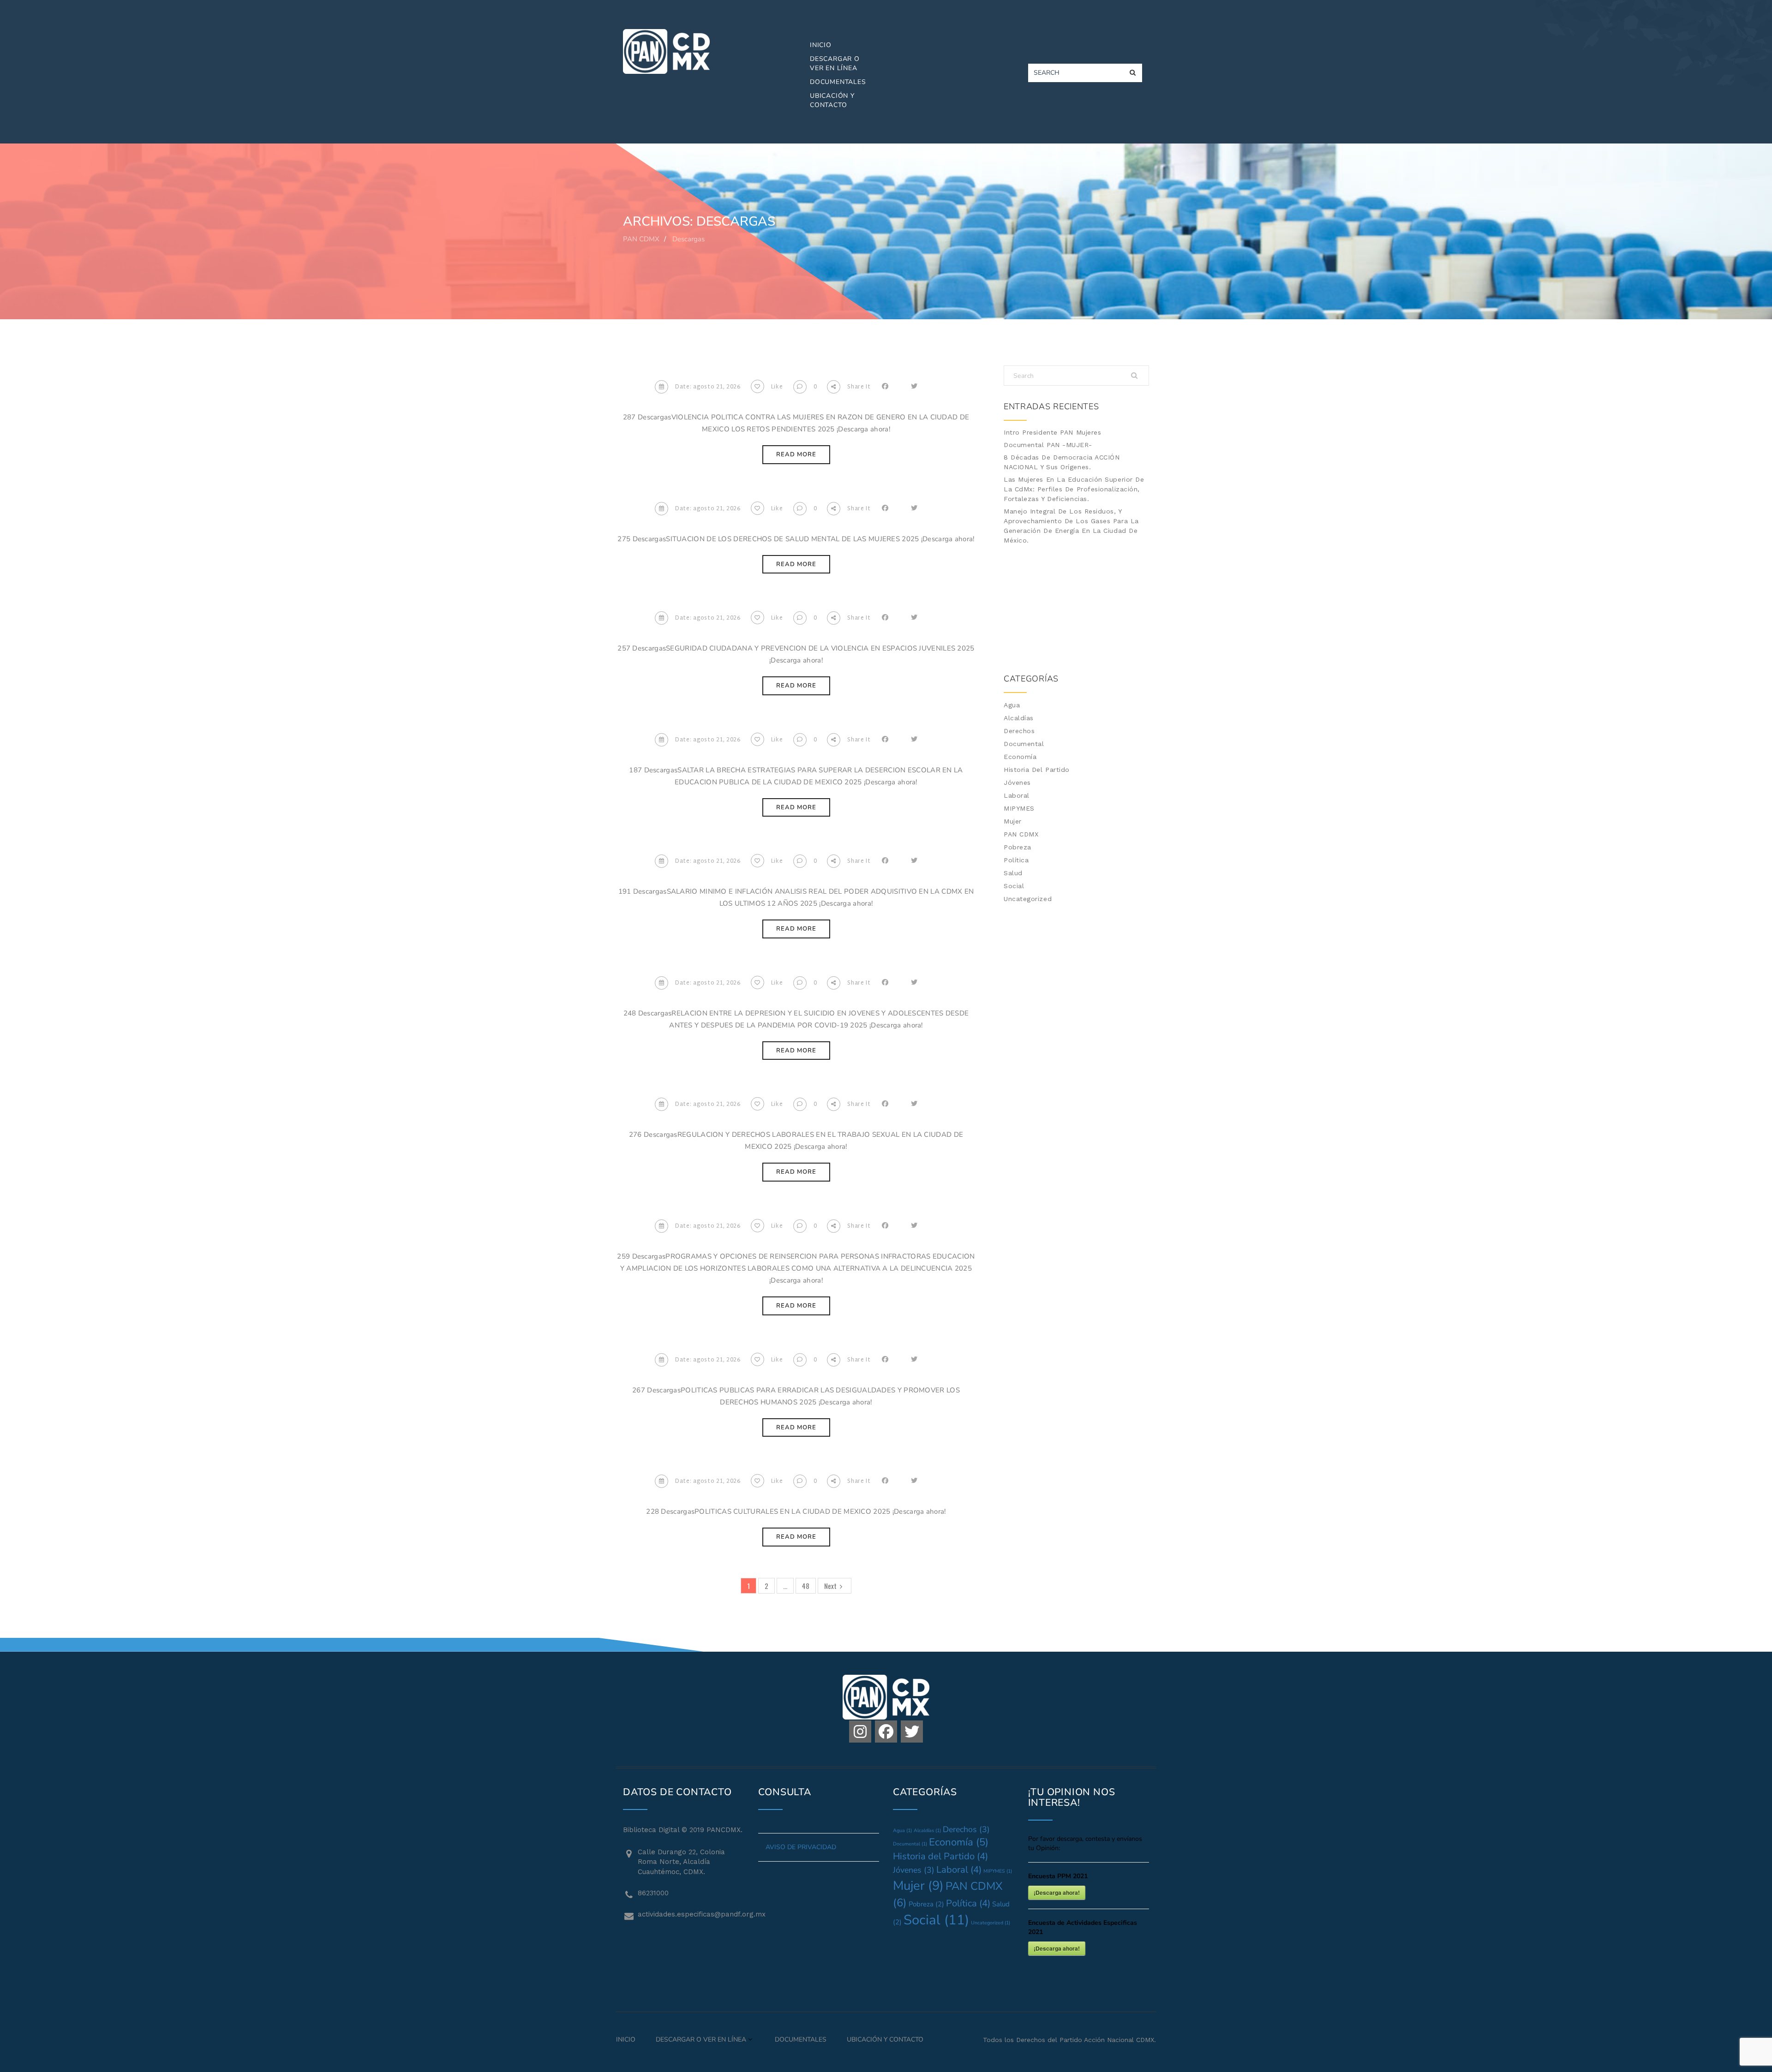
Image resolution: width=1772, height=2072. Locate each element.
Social (1014, 886)
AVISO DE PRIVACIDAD (801, 1847)
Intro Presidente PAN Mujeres (1052, 432)
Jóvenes (1017, 782)
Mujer (1013, 821)
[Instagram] (860, 1732)
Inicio (821, 45)
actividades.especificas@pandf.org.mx (691, 1914)
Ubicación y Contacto (832, 100)
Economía (1020, 757)
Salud (1013, 873)
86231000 (653, 1893)
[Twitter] (912, 1732)
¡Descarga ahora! (1057, 1893)
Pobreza (1018, 847)
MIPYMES (1019, 808)
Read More (796, 454)
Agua (1012, 705)
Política (1016, 860)
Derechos (1019, 731)
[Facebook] (886, 1732)
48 (806, 1586)
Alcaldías (1019, 718)
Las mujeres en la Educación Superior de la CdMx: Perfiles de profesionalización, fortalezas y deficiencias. (1074, 489)
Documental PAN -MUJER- (1048, 445)
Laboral (1017, 795)
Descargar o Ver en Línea (835, 63)
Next (830, 1586)
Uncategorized (1028, 899)
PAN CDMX (1021, 834)
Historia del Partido (1037, 770)
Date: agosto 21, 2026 (708, 387)
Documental (1024, 744)
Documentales (838, 82)
